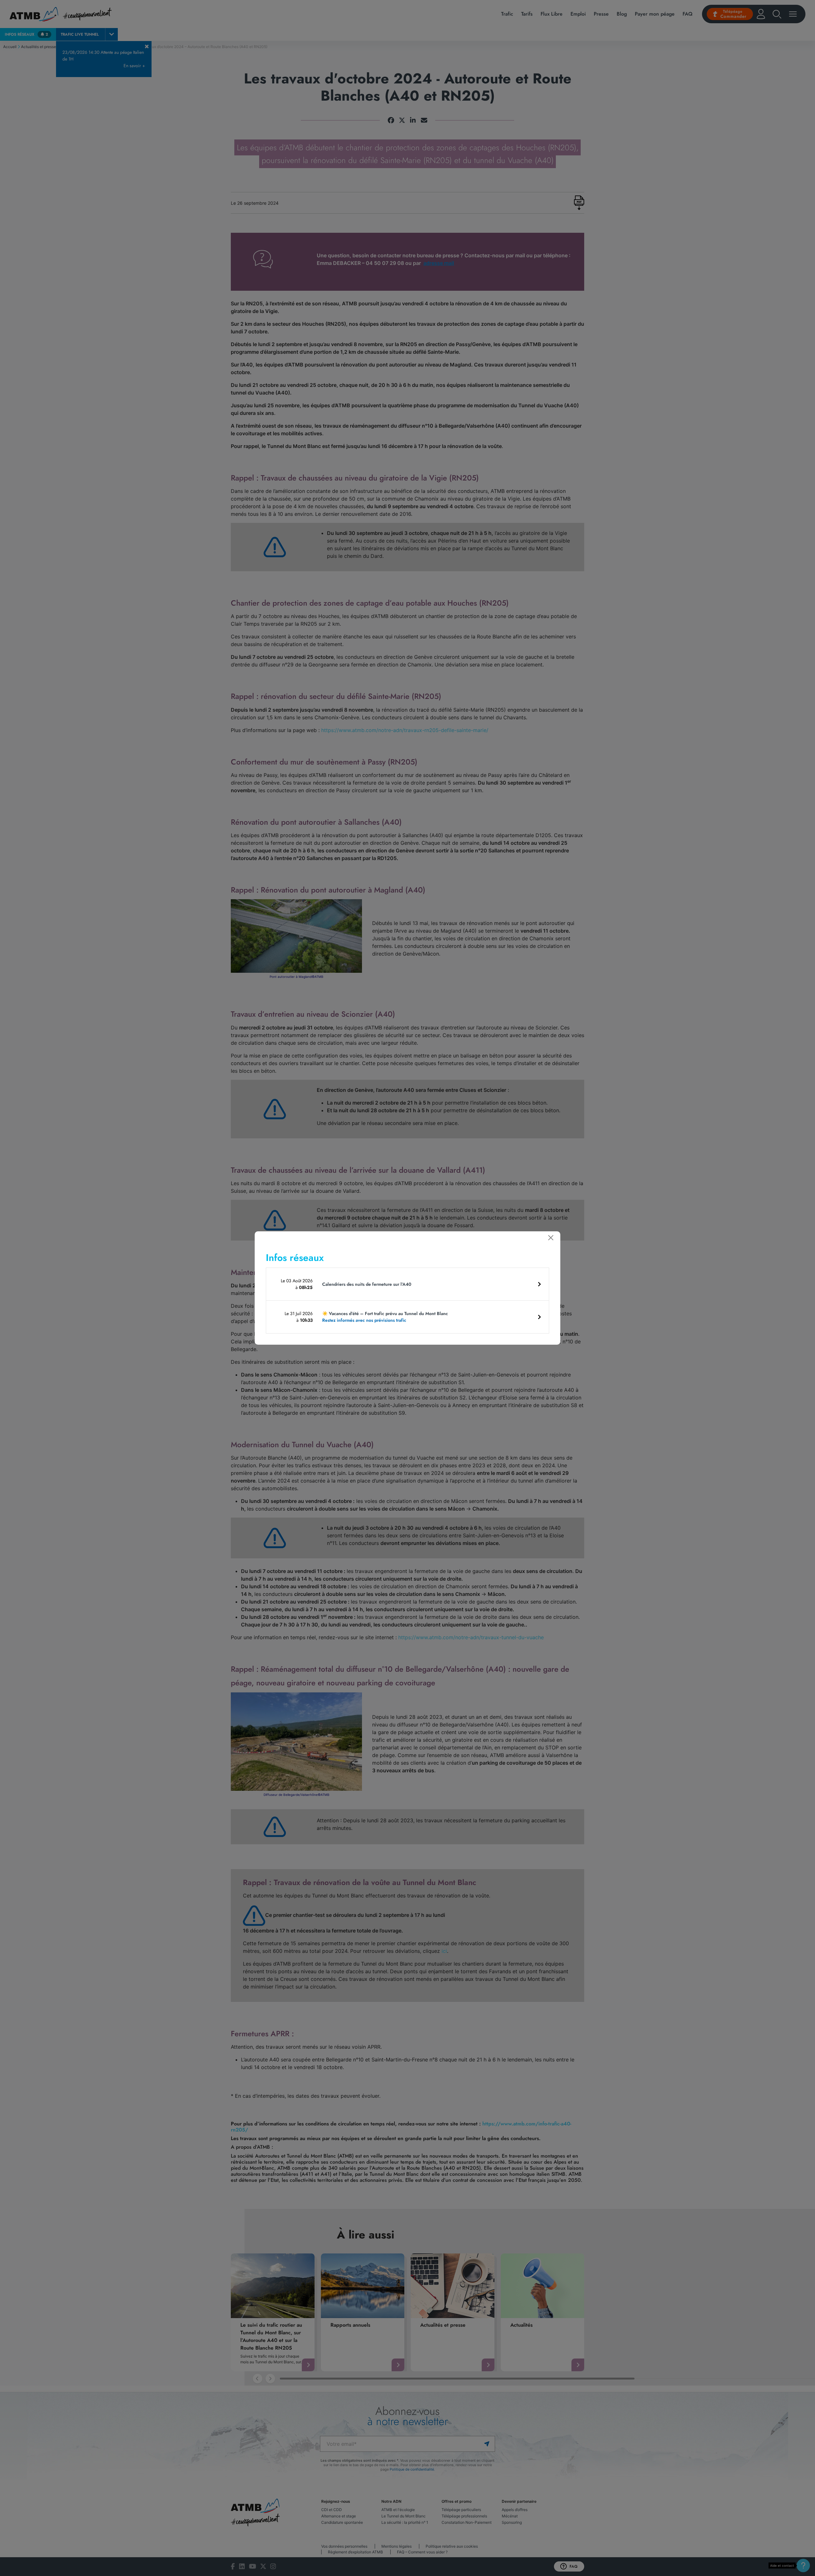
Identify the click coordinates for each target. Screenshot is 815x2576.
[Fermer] (551, 1238)
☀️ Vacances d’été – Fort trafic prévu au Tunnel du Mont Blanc (385, 1317)
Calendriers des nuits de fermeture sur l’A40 (367, 1284)
